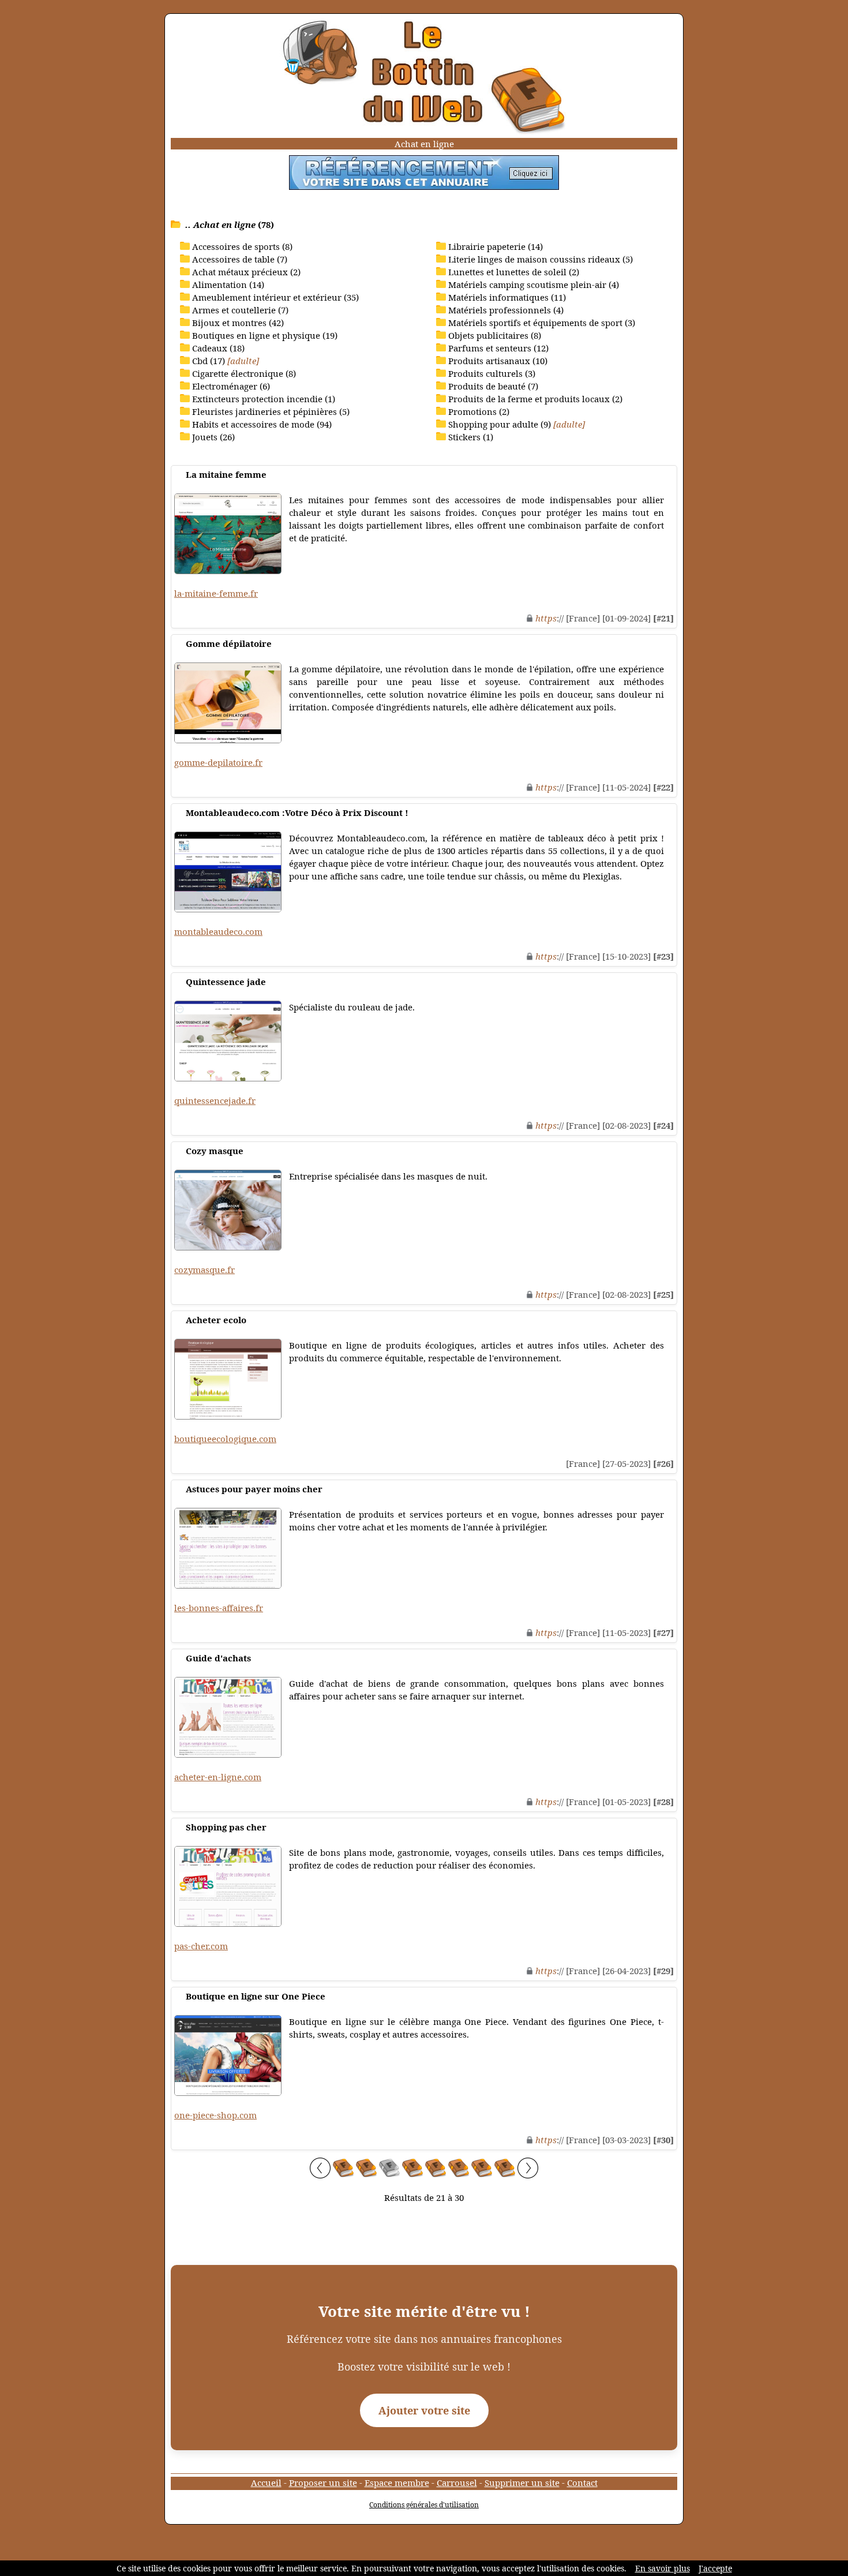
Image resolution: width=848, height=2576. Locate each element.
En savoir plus (663, 2568)
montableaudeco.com (218, 931)
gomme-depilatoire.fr (218, 762)
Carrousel (457, 2483)
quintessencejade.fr (215, 1100)
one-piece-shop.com (215, 2115)
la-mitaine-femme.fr (216, 593)
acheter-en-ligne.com (218, 1777)
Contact (582, 2483)
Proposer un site (323, 2483)
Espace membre (397, 2483)
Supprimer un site (522, 2483)
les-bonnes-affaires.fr (219, 1608)
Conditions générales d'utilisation (424, 2505)
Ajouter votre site (424, 2410)
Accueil (266, 2483)
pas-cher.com (201, 1946)
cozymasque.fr (205, 1270)
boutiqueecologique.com (225, 1439)
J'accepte (715, 2568)
